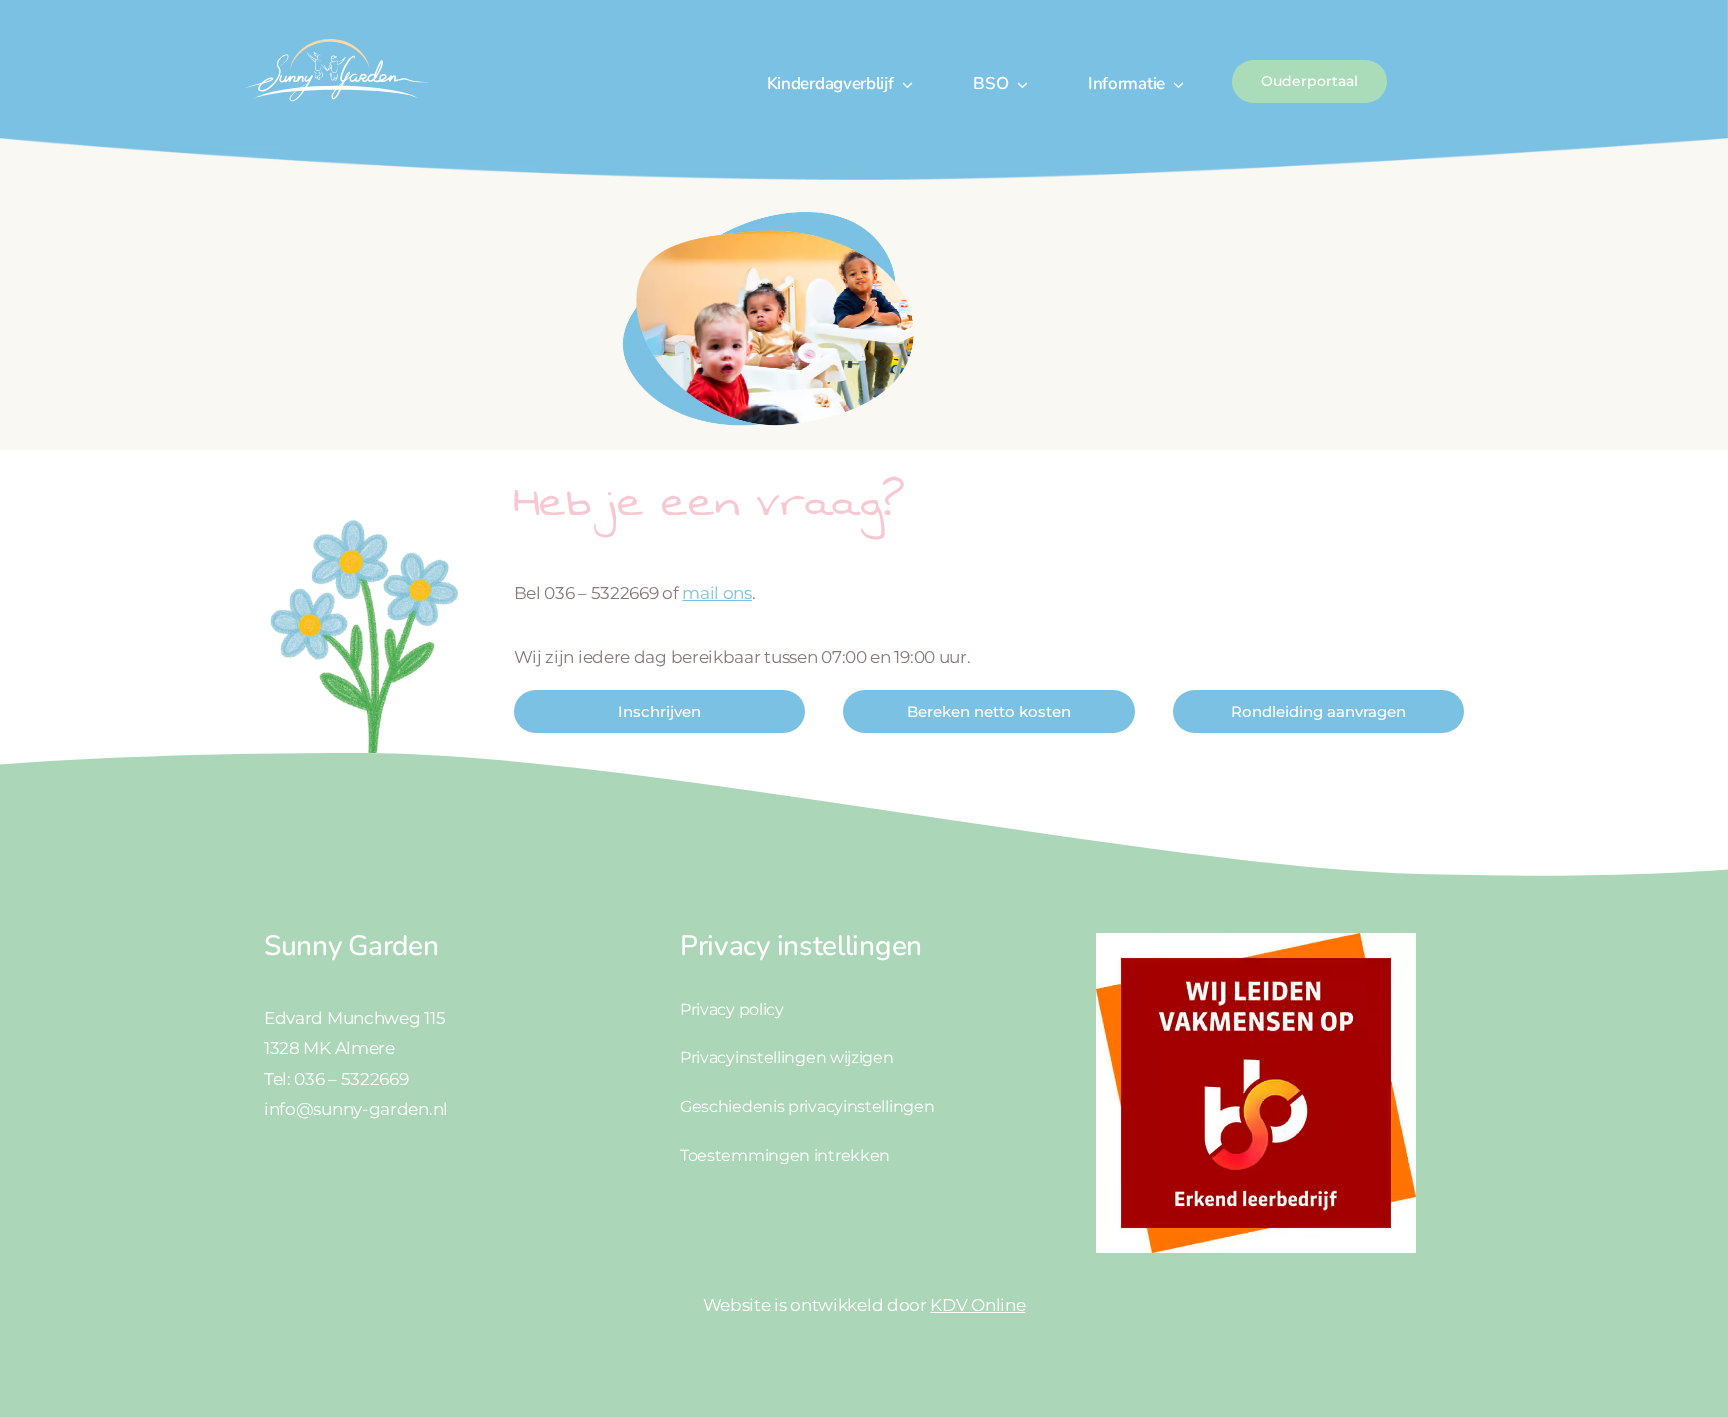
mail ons (717, 593)
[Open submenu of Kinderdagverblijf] (904, 84)
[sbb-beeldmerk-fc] (1256, 941)
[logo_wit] (335, 38)
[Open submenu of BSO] (1018, 84)
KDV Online (977, 1305)
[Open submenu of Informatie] (1175, 84)
